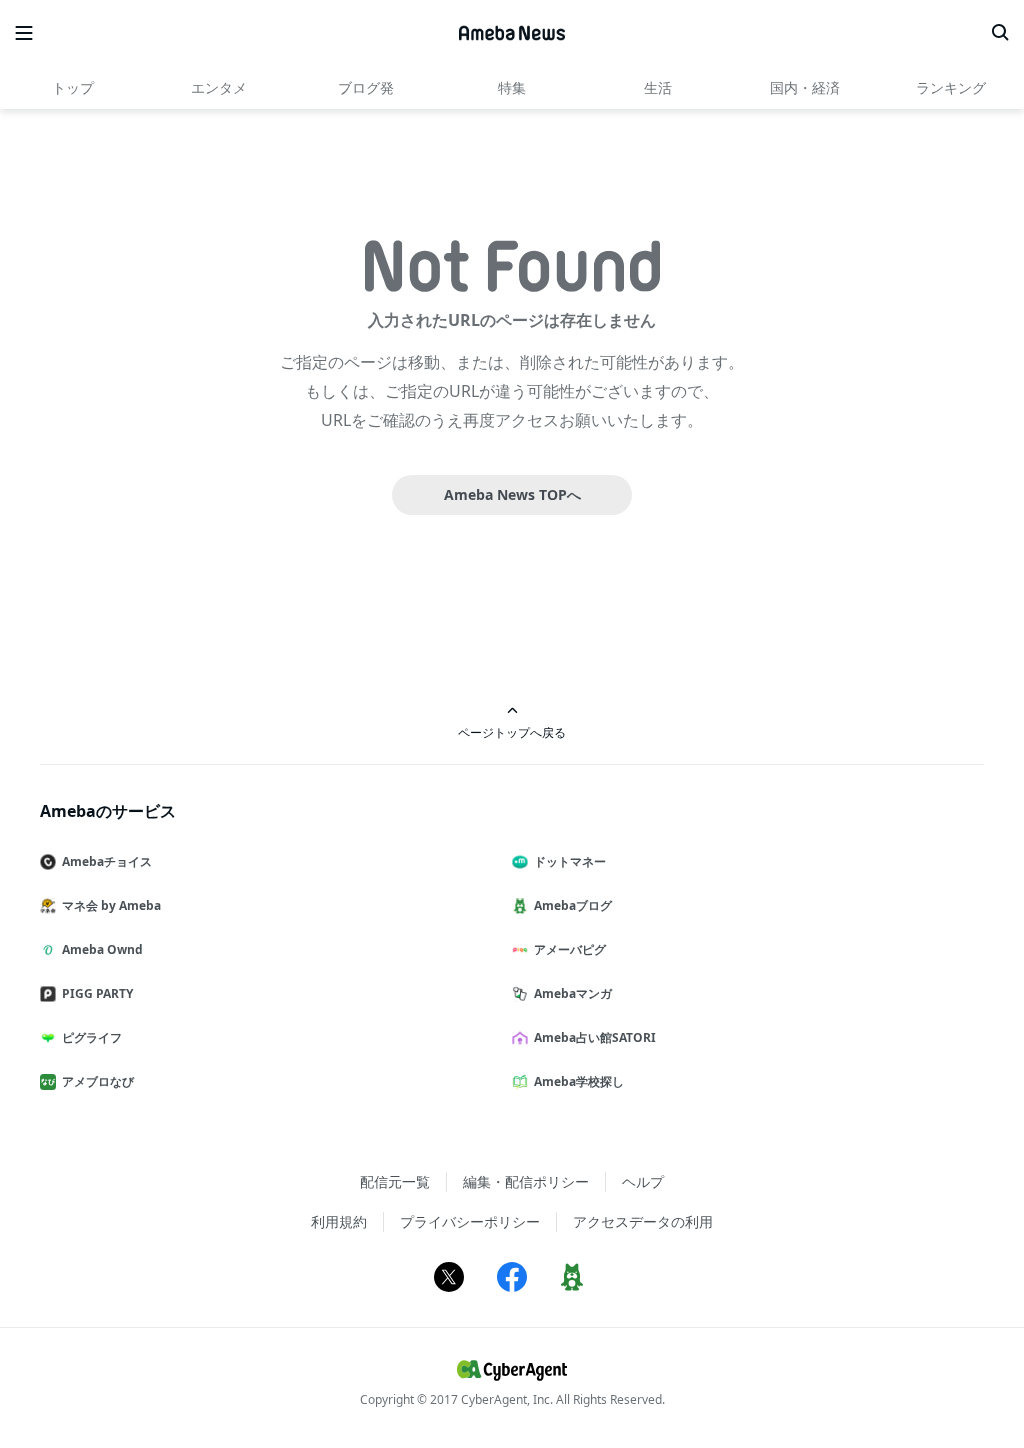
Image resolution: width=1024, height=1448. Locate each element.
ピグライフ (92, 1037)
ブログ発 (366, 87)
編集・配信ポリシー (526, 1181)
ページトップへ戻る (512, 732)
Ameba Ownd (102, 949)
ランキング (951, 87)
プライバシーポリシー (470, 1221)
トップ (73, 87)
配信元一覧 (395, 1181)
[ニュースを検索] (1000, 33)
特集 (512, 87)
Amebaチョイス (107, 861)
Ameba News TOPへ (512, 494)
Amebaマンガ (573, 993)
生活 (658, 87)
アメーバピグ (570, 949)
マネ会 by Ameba (111, 905)
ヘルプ (643, 1181)
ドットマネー (570, 861)
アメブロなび (98, 1081)
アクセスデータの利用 (643, 1221)
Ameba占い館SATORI (595, 1037)
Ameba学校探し (579, 1081)
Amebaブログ (573, 905)
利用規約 (339, 1221)
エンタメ (219, 87)
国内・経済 (805, 87)
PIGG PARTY (97, 993)
